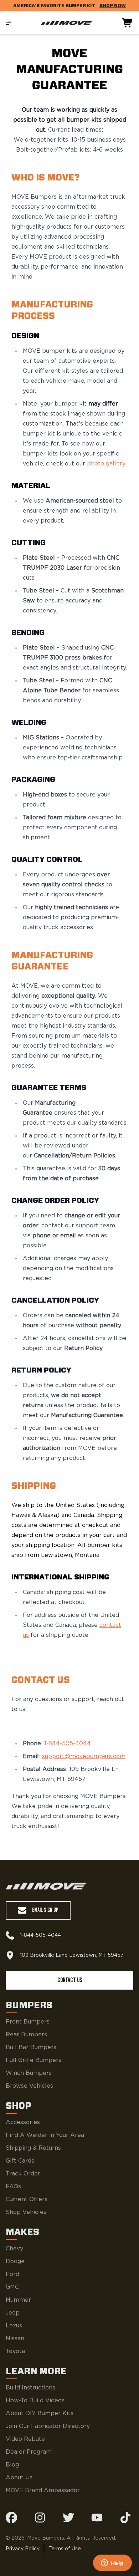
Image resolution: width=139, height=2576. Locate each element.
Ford (12, 2274)
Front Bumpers (28, 2022)
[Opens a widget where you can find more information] (112, 2564)
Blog (12, 2465)
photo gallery (106, 464)
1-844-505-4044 (68, 1743)
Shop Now (113, 6)
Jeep (13, 2313)
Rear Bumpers (26, 2035)
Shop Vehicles (26, 2212)
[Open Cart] (128, 23)
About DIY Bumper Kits (40, 2413)
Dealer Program (29, 2452)
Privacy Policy (23, 2549)
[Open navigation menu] (9, 23)
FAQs (13, 2186)
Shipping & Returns (33, 2148)
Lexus (14, 2326)
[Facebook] (11, 2518)
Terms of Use (65, 2549)
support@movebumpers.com (84, 1756)
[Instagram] (40, 2518)
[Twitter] (68, 2518)
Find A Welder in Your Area (45, 2135)
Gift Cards (20, 2161)
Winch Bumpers (29, 2073)
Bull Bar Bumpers (31, 2047)
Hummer (18, 2300)
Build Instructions (30, 2388)
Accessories (23, 2122)
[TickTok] (125, 2518)
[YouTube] (97, 2518)
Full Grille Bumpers (34, 2060)
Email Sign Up (45, 1910)
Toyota (15, 2351)
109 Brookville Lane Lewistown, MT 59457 (72, 1955)
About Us (19, 2478)
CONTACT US (70, 1980)
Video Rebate (25, 2439)
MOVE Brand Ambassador (43, 2490)
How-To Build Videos (35, 2401)
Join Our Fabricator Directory (48, 2426)
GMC (12, 2287)
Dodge (15, 2261)
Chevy (14, 2249)
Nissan (15, 2338)
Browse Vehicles (29, 2086)
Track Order (23, 2174)
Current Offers (27, 2199)
